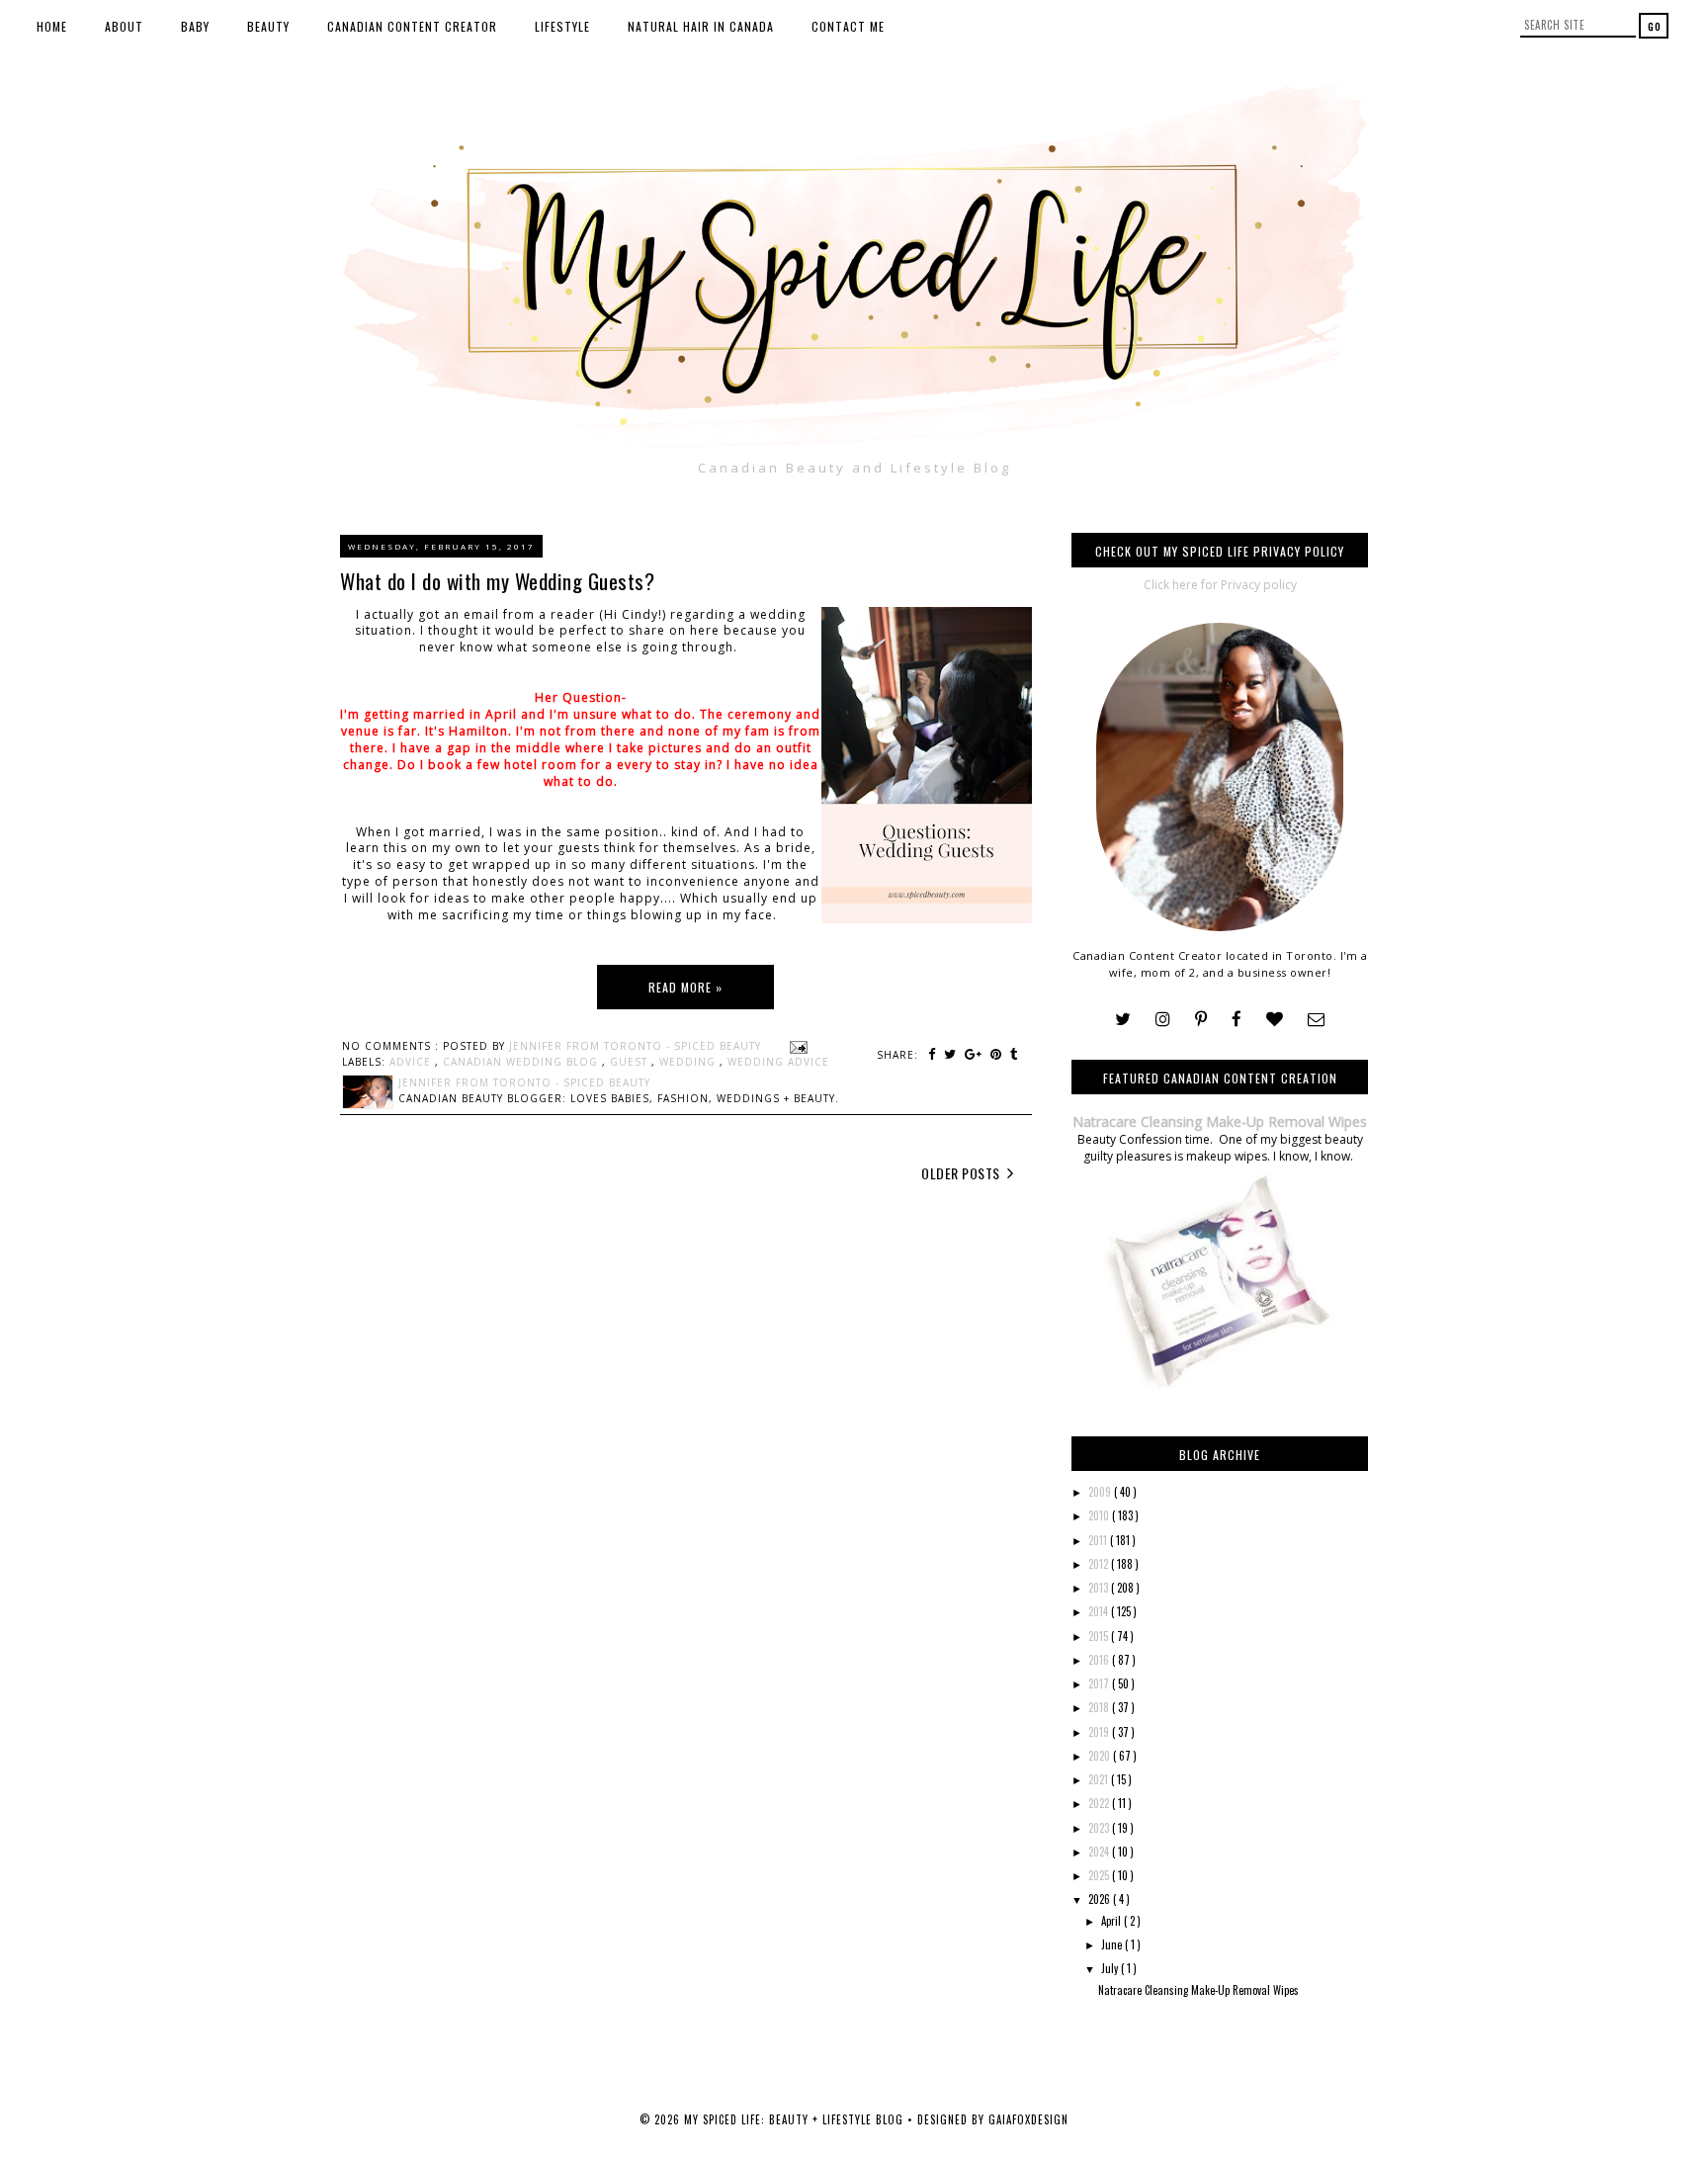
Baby (195, 26)
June (1113, 1944)
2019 (1100, 1732)
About (124, 26)
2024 (1100, 1852)
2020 (1101, 1756)
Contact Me (848, 26)
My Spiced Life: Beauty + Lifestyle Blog (796, 2119)
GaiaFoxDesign (1028, 2119)
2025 (1100, 1875)
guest (631, 1062)
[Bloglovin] (1275, 1020)
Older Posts (962, 1173)
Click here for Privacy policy (1220, 585)
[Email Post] (796, 1046)
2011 (1099, 1540)
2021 (1100, 1779)
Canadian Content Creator (412, 26)
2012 (1100, 1564)
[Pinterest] (1201, 1020)
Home (52, 26)
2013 (1100, 1588)
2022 (1100, 1803)
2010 (1100, 1515)
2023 (1100, 1828)
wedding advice (778, 1062)
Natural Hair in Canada (701, 26)
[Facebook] (1237, 1020)
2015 (1100, 1636)
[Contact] (1316, 1020)
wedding (689, 1062)
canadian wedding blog (522, 1062)
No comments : (392, 1046)
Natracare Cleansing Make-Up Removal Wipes (1220, 1122)
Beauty (268, 26)
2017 (1100, 1683)
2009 (1101, 1492)
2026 (1101, 1899)
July (1111, 1968)
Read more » (685, 987)
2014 (1100, 1611)
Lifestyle (562, 26)
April (1112, 1921)
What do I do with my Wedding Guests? (497, 581)
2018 (1100, 1707)
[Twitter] (1123, 1020)
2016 (1100, 1660)
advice (412, 1062)
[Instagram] (1163, 1020)
